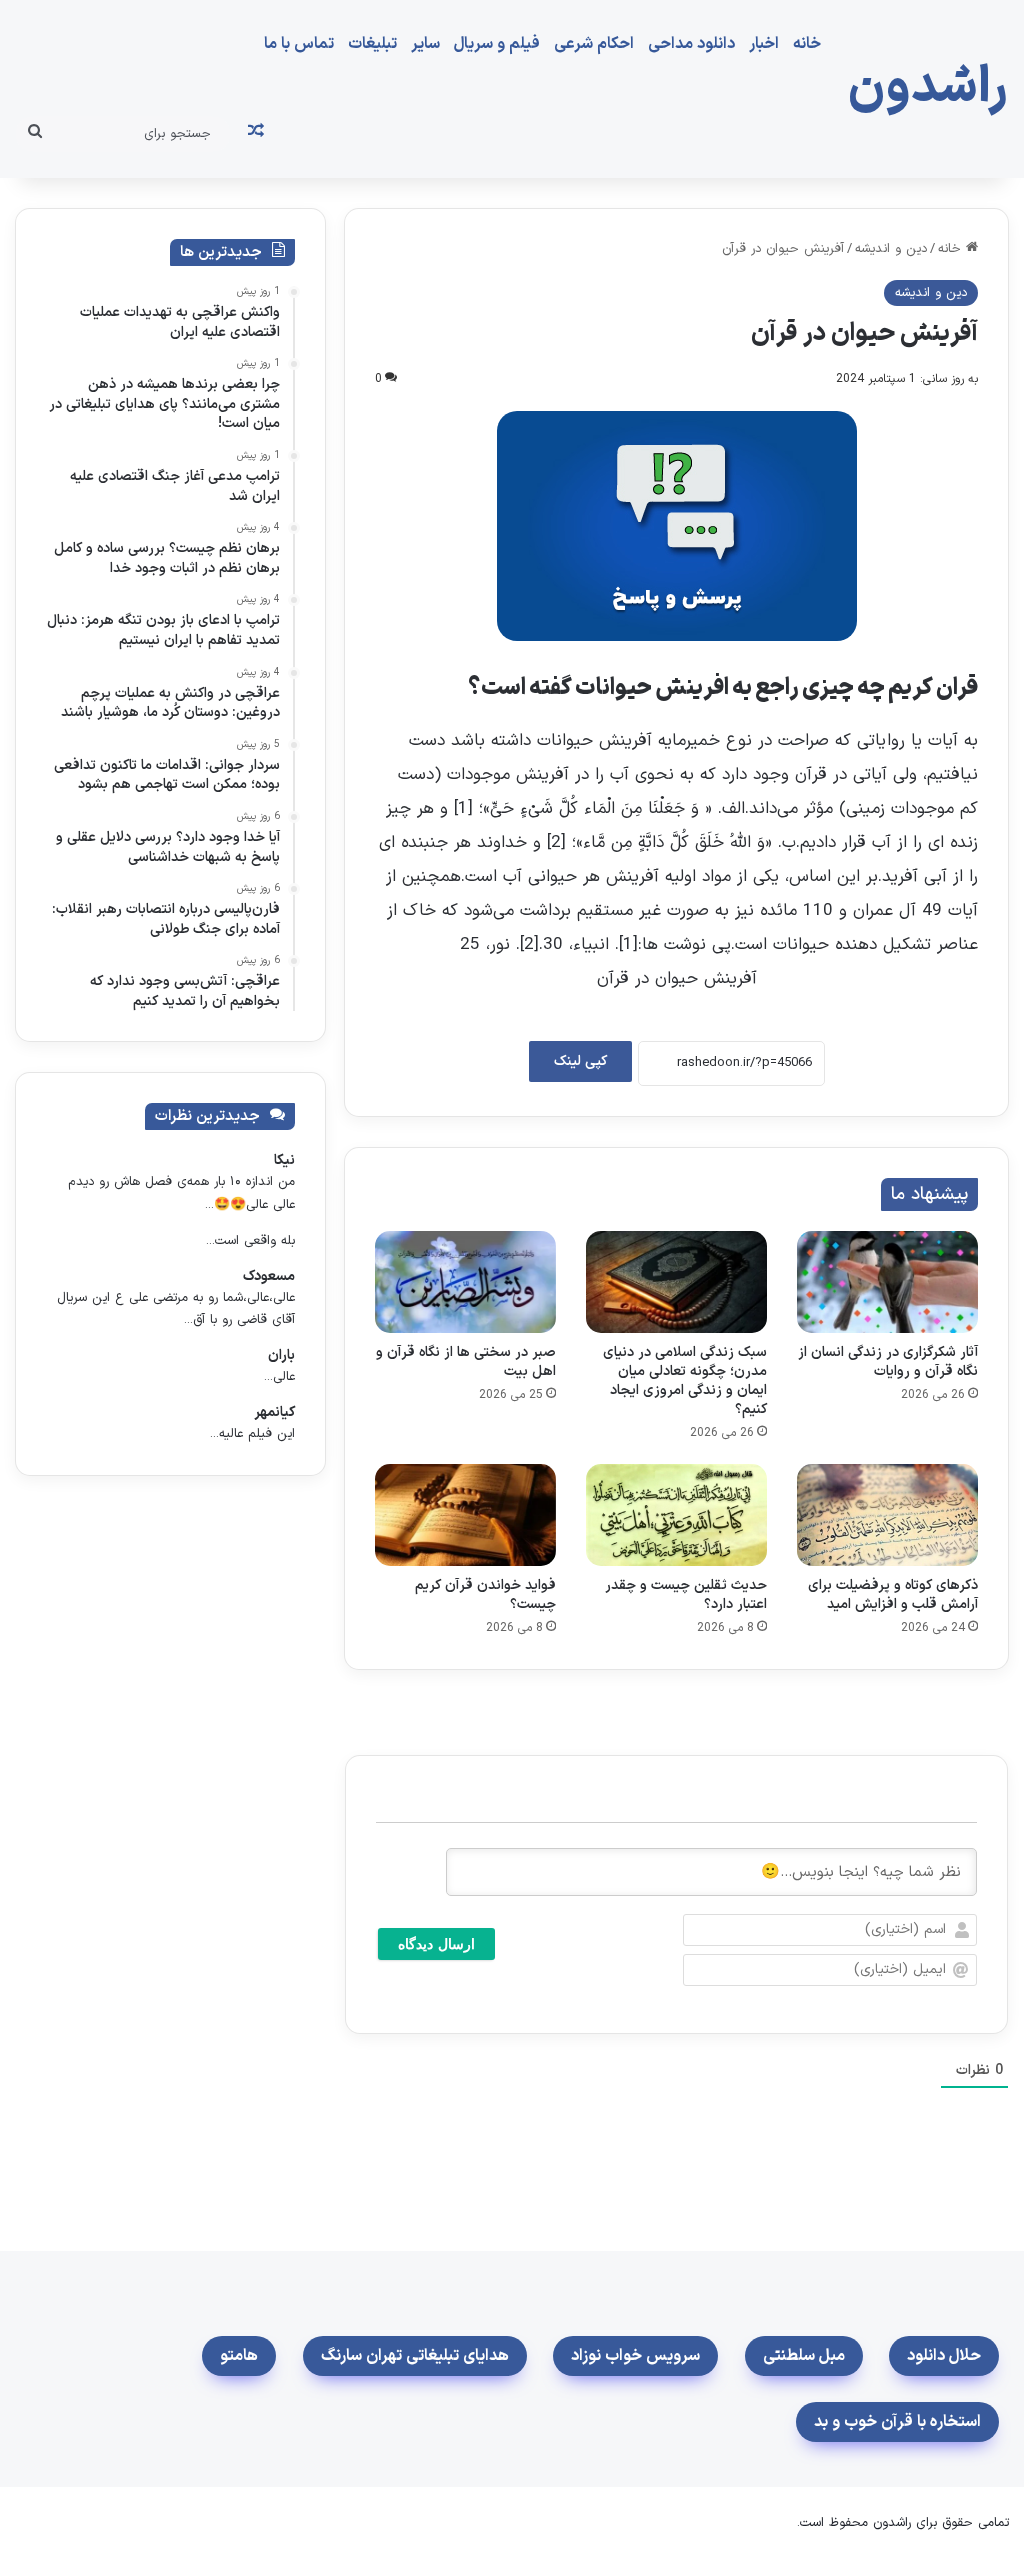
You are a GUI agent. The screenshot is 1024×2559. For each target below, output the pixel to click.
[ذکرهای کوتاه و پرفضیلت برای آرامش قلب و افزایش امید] (887, 1515)
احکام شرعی (594, 44)
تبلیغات (372, 44)
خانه (807, 44)
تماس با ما (299, 44)
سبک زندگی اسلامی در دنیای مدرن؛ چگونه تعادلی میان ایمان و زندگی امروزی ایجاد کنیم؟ (685, 1381)
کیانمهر (274, 1412)
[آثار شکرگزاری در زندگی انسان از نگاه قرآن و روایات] (887, 1282)
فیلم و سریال (497, 44)
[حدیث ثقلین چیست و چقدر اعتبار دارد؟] (676, 1515)
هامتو (239, 2356)
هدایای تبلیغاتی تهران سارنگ (415, 2356)
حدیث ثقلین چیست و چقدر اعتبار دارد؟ (686, 1595)
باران (281, 1355)
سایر (425, 44)
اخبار (764, 44)
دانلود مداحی (691, 44)
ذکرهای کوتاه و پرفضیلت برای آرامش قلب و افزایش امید (893, 1595)
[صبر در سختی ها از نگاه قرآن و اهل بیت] (465, 1282)
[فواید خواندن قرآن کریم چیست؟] (465, 1515)
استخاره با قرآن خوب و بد (897, 2422)
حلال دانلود (944, 2356)
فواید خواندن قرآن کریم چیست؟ (485, 1595)
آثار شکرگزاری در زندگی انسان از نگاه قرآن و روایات (888, 1362)
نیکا (284, 1160)
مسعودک (269, 1276)
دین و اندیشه (891, 249)
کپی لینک (580, 1061)
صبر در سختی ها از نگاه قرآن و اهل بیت (466, 1362)
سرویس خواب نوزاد (635, 2356)
